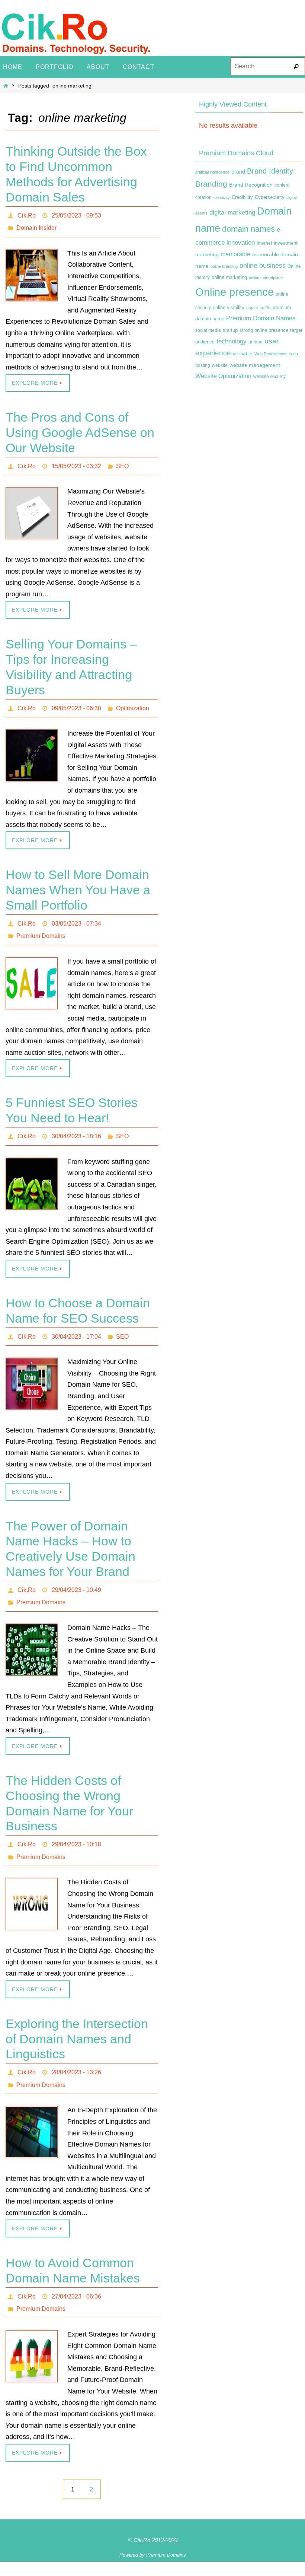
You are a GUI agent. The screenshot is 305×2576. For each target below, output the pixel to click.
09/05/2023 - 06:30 (76, 701)
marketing (207, 254)
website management (255, 365)
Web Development (271, 354)
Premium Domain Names (261, 318)
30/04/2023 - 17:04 (76, 1321)
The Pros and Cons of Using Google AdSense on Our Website (80, 428)
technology (232, 341)
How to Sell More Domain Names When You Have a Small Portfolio (78, 882)
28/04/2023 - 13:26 (76, 2046)
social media (208, 330)
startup (230, 330)
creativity (222, 197)
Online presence (235, 292)
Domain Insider (36, 225)
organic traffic (259, 308)
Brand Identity (270, 171)
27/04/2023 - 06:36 (76, 2266)
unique (256, 342)
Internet (264, 243)
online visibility (229, 308)
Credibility (242, 197)
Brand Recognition (251, 185)
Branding (211, 184)
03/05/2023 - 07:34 (76, 914)
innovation (241, 243)
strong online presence (264, 330)
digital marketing (232, 212)
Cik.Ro (27, 214)
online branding (224, 266)
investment (286, 243)
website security (269, 377)
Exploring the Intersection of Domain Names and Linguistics (77, 2014)
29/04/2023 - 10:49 (76, 1572)
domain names (248, 229)
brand (238, 172)
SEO (122, 461)
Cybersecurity (270, 197)
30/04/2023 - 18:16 (76, 1122)
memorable (235, 254)
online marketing (229, 277)
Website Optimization (223, 376)
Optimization (133, 701)
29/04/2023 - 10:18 (76, 1822)
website (220, 365)
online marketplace (266, 277)
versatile (243, 353)
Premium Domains (41, 924)
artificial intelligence (212, 172)
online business (263, 266)
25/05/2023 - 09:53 (76, 214)
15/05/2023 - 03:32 (76, 461)
